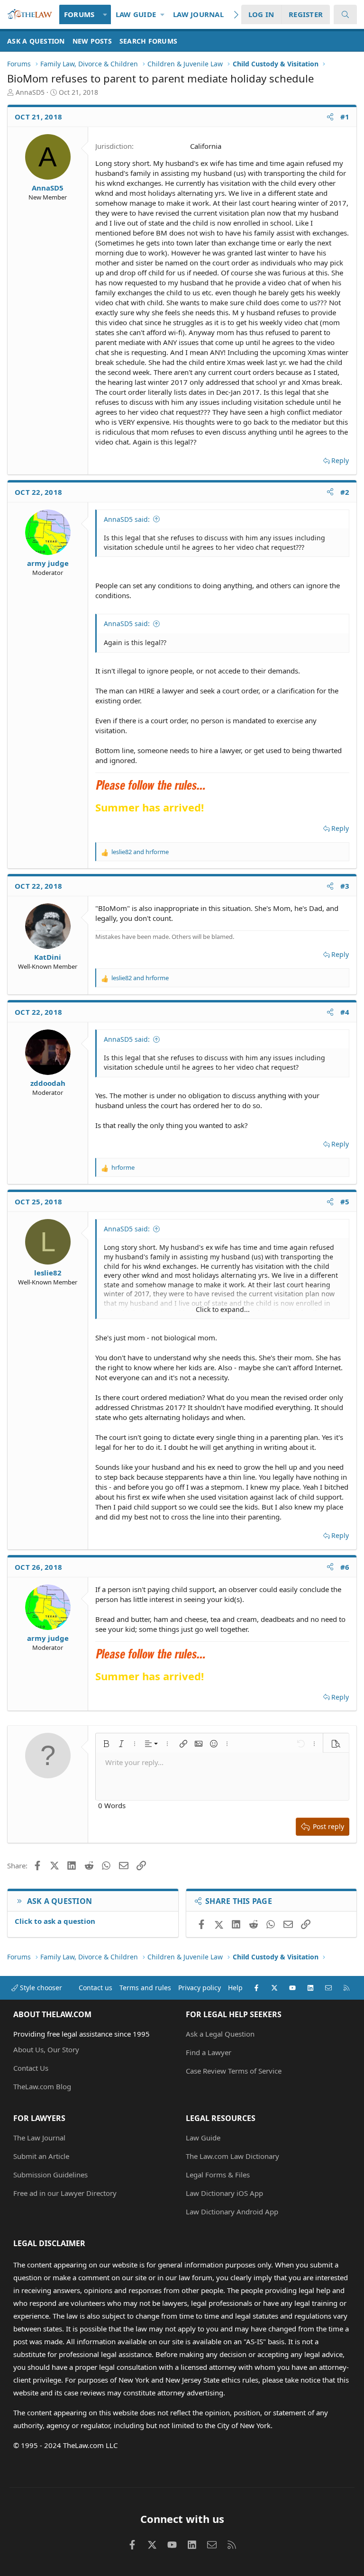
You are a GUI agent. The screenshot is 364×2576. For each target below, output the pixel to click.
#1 (345, 117)
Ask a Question (36, 41)
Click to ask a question (55, 1921)
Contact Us (31, 2068)
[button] (105, 14)
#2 (345, 492)
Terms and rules (145, 1988)
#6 (345, 1567)
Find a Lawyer (209, 2052)
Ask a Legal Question (220, 2034)
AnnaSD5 (30, 92)
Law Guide (136, 14)
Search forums (148, 41)
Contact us (96, 1988)
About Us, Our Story (46, 2049)
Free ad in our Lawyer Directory (65, 2193)
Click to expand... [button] (223, 1309)
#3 (345, 886)
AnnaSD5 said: (127, 519)
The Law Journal (39, 2138)
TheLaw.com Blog (42, 2086)
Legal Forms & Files (218, 2175)
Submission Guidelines (50, 2175)
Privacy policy (200, 1988)
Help (235, 1988)
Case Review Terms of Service (234, 2071)
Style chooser (40, 1988)
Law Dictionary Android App (232, 2212)
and (140, 852)
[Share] (330, 117)
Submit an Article (41, 2156)
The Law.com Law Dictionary (232, 2156)
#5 (345, 1202)
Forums (79, 14)
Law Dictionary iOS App (224, 2193)
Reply (340, 460)
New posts (92, 41)
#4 (345, 1012)
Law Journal (198, 14)
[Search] (345, 14)
